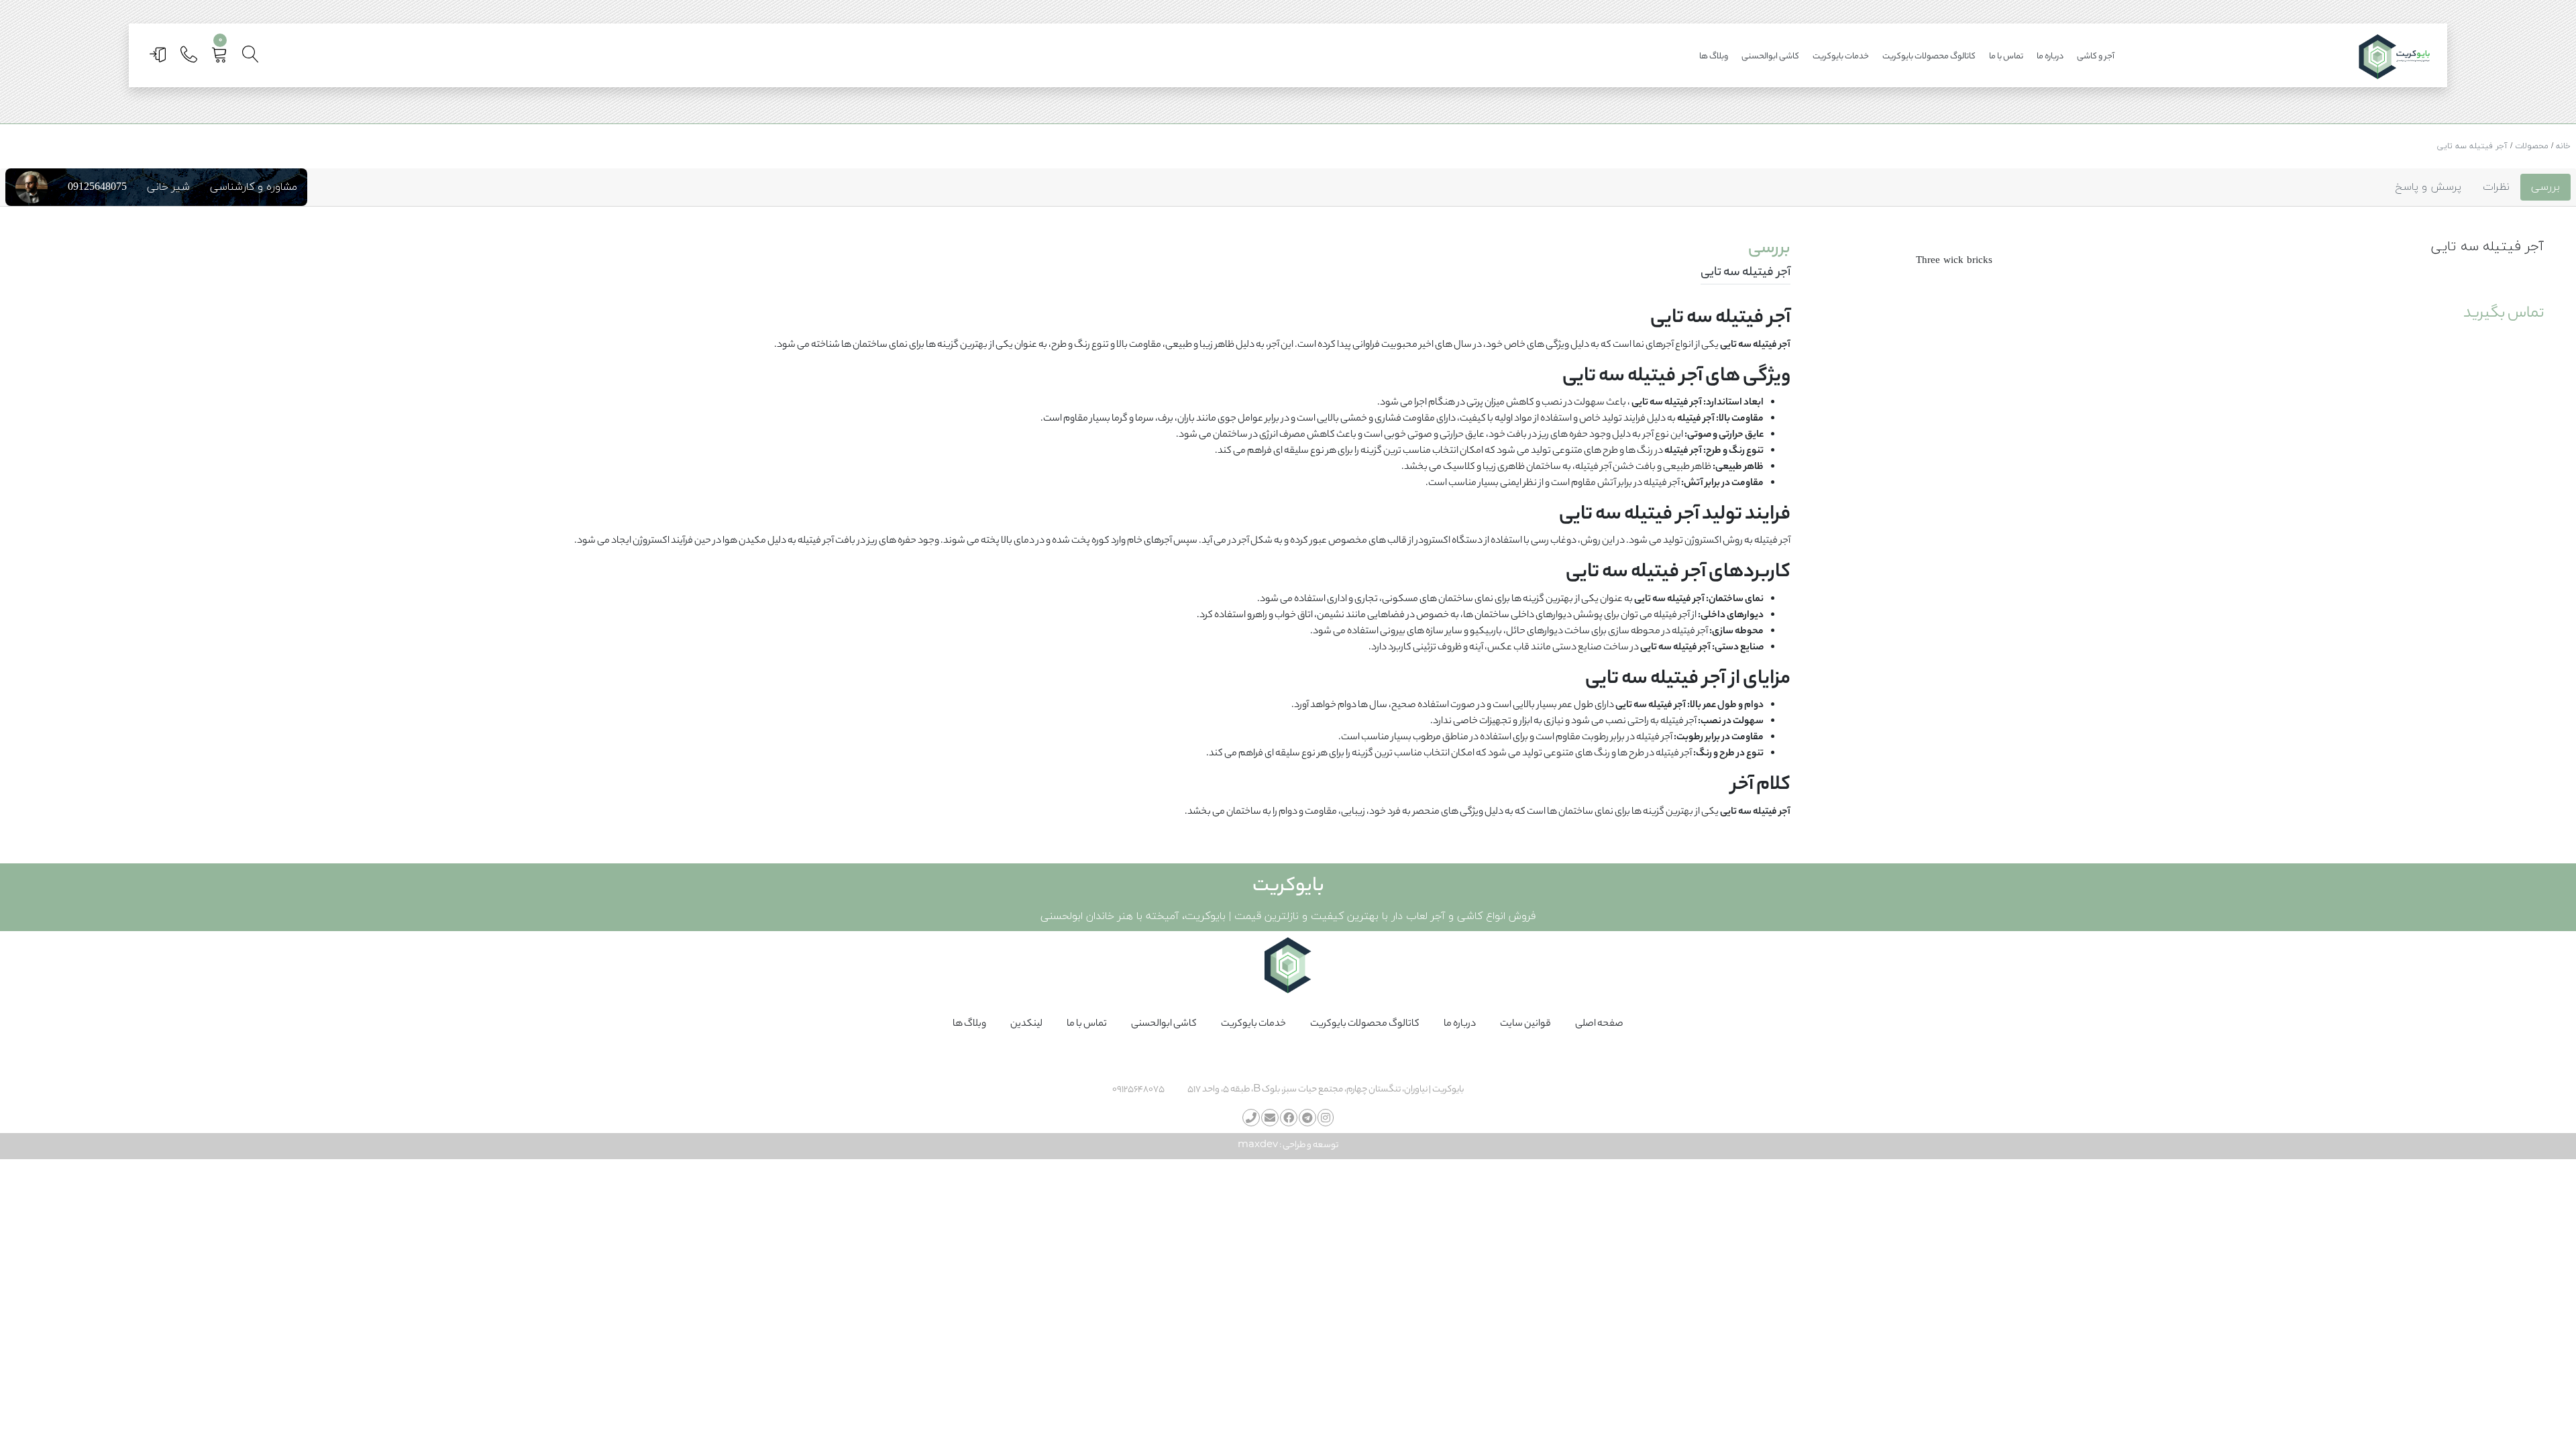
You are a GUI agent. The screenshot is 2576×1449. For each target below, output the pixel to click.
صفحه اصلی (1599, 1024)
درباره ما (2050, 57)
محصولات (2532, 146)
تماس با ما (2006, 57)
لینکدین (1026, 1024)
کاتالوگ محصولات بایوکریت (1929, 57)
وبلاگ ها (1714, 57)
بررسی (2545, 187)
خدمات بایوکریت (1841, 57)
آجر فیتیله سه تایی (2472, 146)
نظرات (2496, 187)
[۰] (221, 59)
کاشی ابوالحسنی (1770, 57)
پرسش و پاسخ (2428, 187)
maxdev (1258, 1145)
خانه (2563, 146)
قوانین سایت (1525, 1024)
